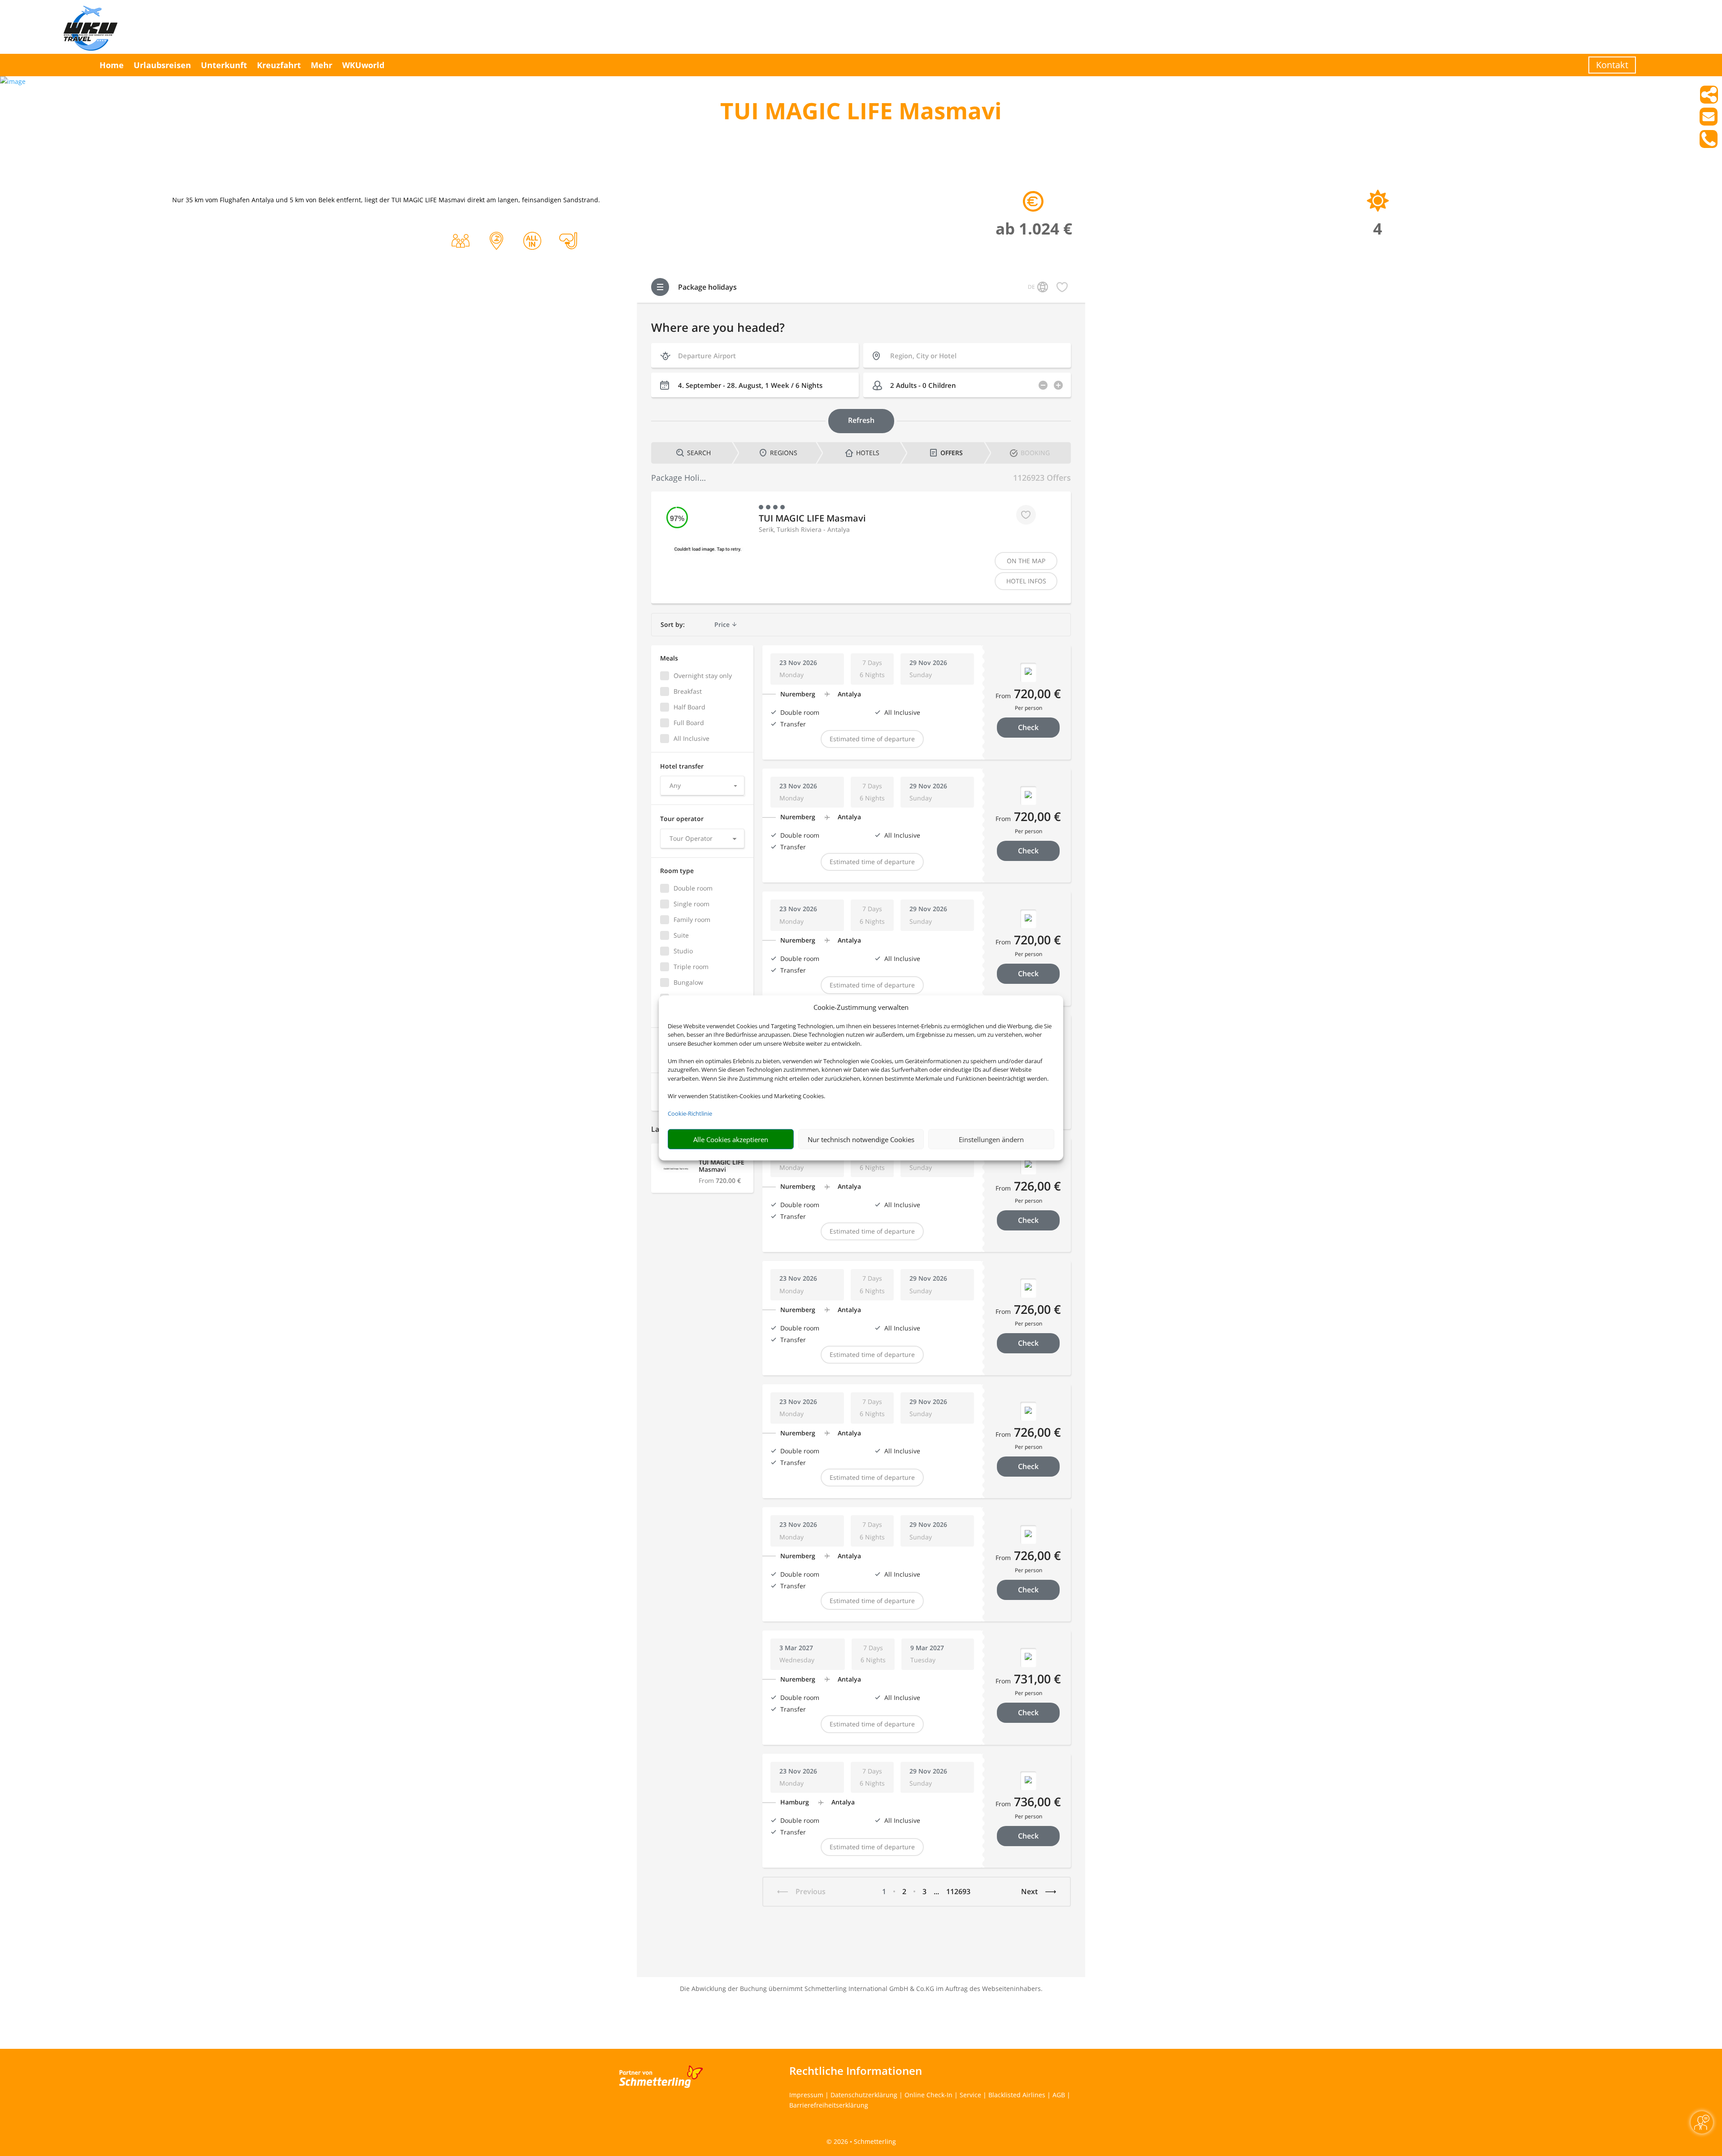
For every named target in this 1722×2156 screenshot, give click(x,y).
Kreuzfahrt (279, 65)
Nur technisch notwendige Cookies (861, 1139)
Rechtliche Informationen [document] (856, 2071)
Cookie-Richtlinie (690, 1113)
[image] (13, 81)
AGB (1059, 2095)
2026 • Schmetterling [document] (864, 2141)
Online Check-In (928, 2095)
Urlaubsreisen (162, 65)
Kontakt (1612, 65)
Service (970, 2095)
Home (112, 65)
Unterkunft (224, 65)
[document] (861, 113)
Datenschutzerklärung (864, 2095)
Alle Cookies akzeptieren (731, 1139)
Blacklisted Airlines (1017, 2095)
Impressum (806, 2095)
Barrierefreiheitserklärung (829, 2105)
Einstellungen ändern (991, 1139)
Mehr (322, 65)
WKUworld (363, 65)
